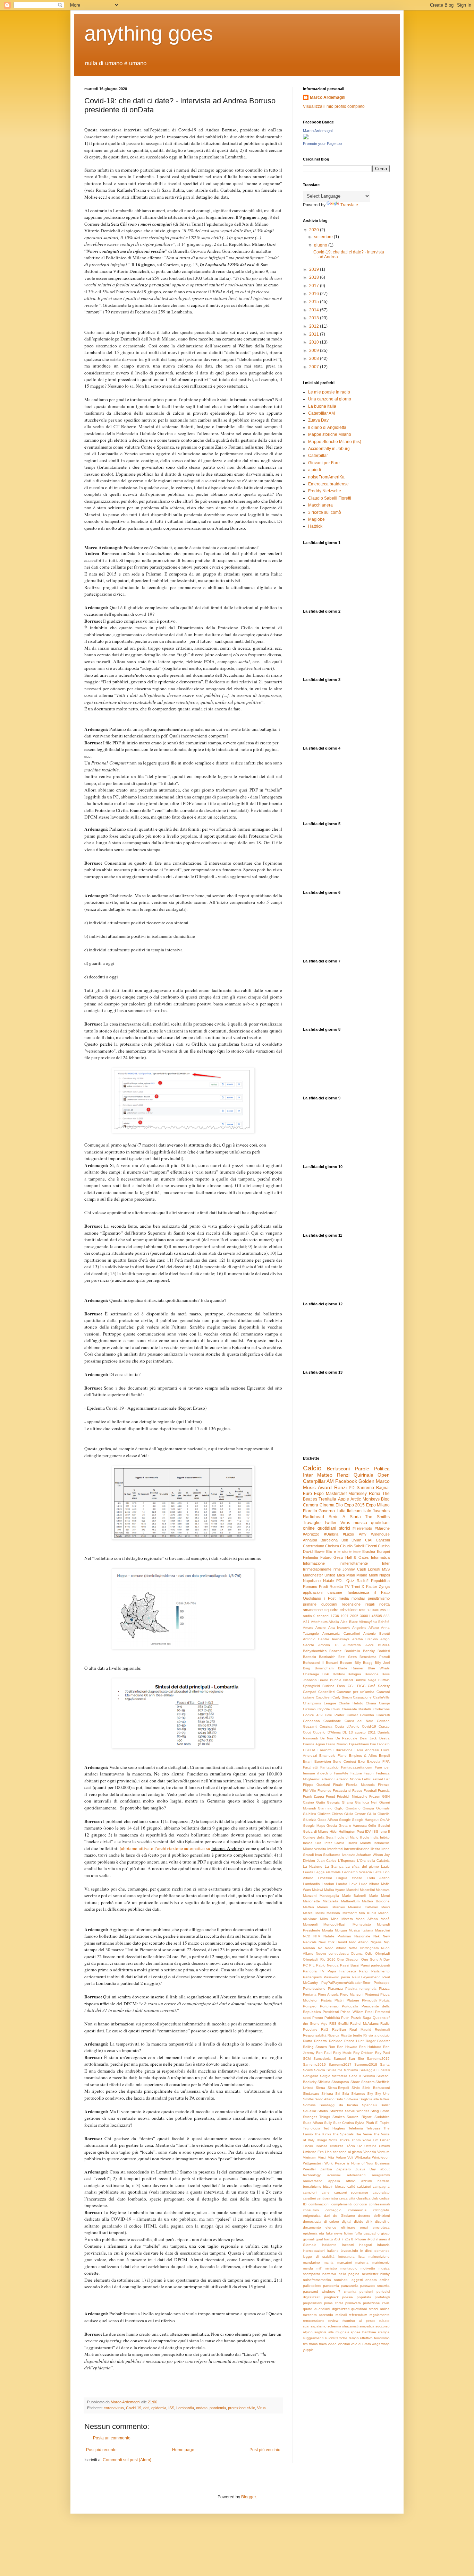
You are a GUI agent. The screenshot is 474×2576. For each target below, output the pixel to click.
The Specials (343, 2134)
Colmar (352, 1715)
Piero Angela (328, 1994)
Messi (320, 1913)
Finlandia (310, 1557)
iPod (371, 2239)
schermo (334, 2326)
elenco (331, 2227)
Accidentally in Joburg (329, 449)
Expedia (374, 1761)
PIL (312, 1965)
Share (355, 2082)
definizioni (382, 2216)
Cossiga (326, 1726)
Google (345, 1820)
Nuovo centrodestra (332, 1953)
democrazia (312, 2221)
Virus (261, 2408)
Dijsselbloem (359, 1744)
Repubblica (380, 1581)
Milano (362, 1575)
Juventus (381, 1511)
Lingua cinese (349, 1878)
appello (334, 2181)
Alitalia (334, 1622)
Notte (353, 1948)
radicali (341, 2315)
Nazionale (362, 1936)
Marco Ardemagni (328, 97)
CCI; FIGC (357, 1686)
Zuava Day (318, 420)
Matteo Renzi (333, 1475)
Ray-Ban (339, 2029)
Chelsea (332, 1546)
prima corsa (334, 2303)
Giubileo (310, 1814)
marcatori (345, 2262)
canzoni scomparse (351, 2192)
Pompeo (310, 2006)
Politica (382, 1469)
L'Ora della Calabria (373, 1861)
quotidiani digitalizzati (332, 2309)
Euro (307, 1494)
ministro (331, 2268)
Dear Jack (369, 1738)
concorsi (360, 2204)
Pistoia (326, 2000)
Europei (383, 1551)
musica (360, 1523)
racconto (310, 2315)
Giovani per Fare (324, 463)
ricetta (384, 1604)
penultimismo (379, 1598)
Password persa (337, 1977)
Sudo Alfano (313, 2123)
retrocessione (314, 2321)
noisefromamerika (317, 2280)
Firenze (384, 1785)
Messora (333, 1913)
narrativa (329, 2274)
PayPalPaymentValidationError (346, 1983)
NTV (317, 1936)
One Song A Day (375, 1959)
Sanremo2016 (314, 2064)
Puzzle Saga (361, 2018)
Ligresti (374, 1569)
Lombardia (185, 2408)
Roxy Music (342, 2053)
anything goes (149, 33)
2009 (315, 351)
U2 (360, 2146)
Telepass (373, 2128)
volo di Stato (361, 2344)
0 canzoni (321, 1616)
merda (308, 2268)
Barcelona (329, 1540)
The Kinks (323, 2134)
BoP (326, 1674)
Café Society (379, 1686)
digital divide (353, 2221)
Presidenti (331, 2012)
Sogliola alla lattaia (375, 2099)
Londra (342, 1884)
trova (323, 2344)
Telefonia (356, 2128)
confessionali (379, 2204)
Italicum (354, 1511)
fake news (334, 2233)
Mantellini (367, 1890)
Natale (328, 1581)
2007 (315, 367)
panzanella (350, 2286)
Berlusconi (338, 1469)
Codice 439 (313, 1715)
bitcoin (328, 2186)
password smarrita (375, 2286)
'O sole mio (376, 1610)
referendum (358, 2315)
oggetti (357, 2280)
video (332, 2344)
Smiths (308, 2099)
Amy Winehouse (374, 1534)
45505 (377, 1616)
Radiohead (314, 1517)
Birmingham (324, 1668)
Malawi (317, 1890)
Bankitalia (352, 1651)
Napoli (384, 1575)
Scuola (320, 2070)
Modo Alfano (367, 1919)
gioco (385, 2233)
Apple (344, 1499)
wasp (386, 2344)
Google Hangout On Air (371, 1820)
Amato (308, 1628)
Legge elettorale (328, 1872)
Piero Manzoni (352, 1994)
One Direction (348, 1959)
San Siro (356, 2059)
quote (308, 2309)
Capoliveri (324, 1697)
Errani (308, 1761)
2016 (315, 294)
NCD (307, 1936)
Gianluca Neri (366, 1802)
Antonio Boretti (376, 1633)
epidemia (159, 2408)
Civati (336, 1709)
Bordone (372, 1674)
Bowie (323, 1680)
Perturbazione (314, 1989)
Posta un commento (112, 2438)
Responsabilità (315, 2035)
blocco (340, 2186)
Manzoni (310, 1896)
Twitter (331, 1523)
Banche (336, 1651)
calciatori (364, 2186)
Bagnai (383, 1488)
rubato (384, 2321)
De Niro (327, 1738)
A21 (306, 1622)
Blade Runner (351, 1668)
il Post (330, 1598)
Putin (345, 2018)
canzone (335, 1592)
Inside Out (312, 1843)
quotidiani (329, 1604)
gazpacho (372, 2233)
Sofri (339, 2099)
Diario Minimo (337, 1744)
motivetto (368, 2268)
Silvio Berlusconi (376, 2088)
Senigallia (311, 2076)
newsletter (370, 2274)
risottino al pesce (359, 2321)
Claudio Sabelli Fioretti (330, 498)
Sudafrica (382, 2117)
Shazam (368, 2082)
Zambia (326, 2169)
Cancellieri (326, 1692)
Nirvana (309, 1948)
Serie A (337, 1517)
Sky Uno (382, 2094)
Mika (341, 1575)
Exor (362, 1761)
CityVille (324, 1709)
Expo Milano (378, 1505)
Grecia (332, 1826)
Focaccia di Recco (348, 1791)
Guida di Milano (316, 1831)
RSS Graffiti (339, 2024)
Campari (310, 1692)
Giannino (325, 1808)
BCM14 (384, 1645)
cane (326, 2192)
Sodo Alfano (325, 2099)
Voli (350, 2157)
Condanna (311, 1721)
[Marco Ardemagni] (306, 138)
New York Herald (333, 1942)
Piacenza (335, 1989)
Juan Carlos (327, 1861)
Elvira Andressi (367, 1750)
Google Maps (314, 1826)
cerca (343, 2198)
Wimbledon (381, 2157)
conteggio (333, 2210)
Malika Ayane (335, 1890)
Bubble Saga (366, 1680)
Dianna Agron (314, 1744)
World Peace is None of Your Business (357, 2163)
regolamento (380, 2315)
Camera (311, 1505)
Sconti (308, 2070)
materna (362, 2262)
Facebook (346, 1481)
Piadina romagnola (361, 1989)
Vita (331, 2157)
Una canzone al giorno (330, 399)
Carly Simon (342, 1697)
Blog (385, 1499)
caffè (351, 2186)
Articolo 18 (328, 1645)
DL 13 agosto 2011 (359, 1732)
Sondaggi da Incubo (339, 2105)
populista (364, 2297)
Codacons (382, 1709)
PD (352, 1488)
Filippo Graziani (316, 1785)
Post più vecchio (265, 2450)
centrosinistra (327, 2198)
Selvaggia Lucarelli (375, 2070)
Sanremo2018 (366, 2064)
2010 (315, 342)
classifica (363, 2198)
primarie (310, 1604)
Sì (377, 2123)
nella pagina (349, 2274)
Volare (341, 2157)
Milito (324, 1919)
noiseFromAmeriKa (326, 477)
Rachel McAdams (364, 2024)
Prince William (352, 2012)
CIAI (369, 1540)
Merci (386, 1907)
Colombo (367, 1715)
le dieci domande (375, 2251)
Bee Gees (347, 1657)
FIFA (386, 1761)
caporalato (381, 2192)
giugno (321, 245)
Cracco (384, 1726)
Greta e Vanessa (353, 1826)
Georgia (333, 1802)
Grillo (372, 1826)
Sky (370, 2094)
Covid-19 (134, 2408)
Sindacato (311, 2094)
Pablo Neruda (327, 1965)
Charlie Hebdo (351, 1703)
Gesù (338, 1557)
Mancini (352, 1890)
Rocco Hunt (354, 2041)
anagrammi (381, 2175)
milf (319, 2268)
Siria (346, 2094)
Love (353, 1884)
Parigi (364, 1971)
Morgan (341, 1930)
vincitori (344, 2344)
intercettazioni (314, 2251)
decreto (364, 2216)
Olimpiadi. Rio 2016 (319, 1959)
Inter (308, 1475)
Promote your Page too (322, 144)
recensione (351, 1604)
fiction (349, 2233)
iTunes (382, 2239)
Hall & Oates (357, 1557)
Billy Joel (382, 1663)
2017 (315, 286)
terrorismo (382, 2338)
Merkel (308, 1913)
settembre (324, 237)
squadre (331, 1610)
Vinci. (322, 2157)
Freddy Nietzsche (325, 491)
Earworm (324, 1750)
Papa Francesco (342, 1971)
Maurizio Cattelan (363, 1907)
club (375, 2198)
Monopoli (310, 1924)
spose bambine (363, 2332)
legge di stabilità (319, 2257)
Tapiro (385, 2123)
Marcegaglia (329, 1896)
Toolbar (321, 2146)
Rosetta (336, 1587)
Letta (378, 1872)
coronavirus (114, 2408)
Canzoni (383, 1540)
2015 (315, 302)
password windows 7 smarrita (330, 2292)
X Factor (369, 1587)
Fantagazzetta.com (357, 1767)
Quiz (350, 1581)
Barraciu (310, 1657)
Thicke (345, 2140)
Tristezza (336, 2146)
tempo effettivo (361, 2338)
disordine (382, 2221)
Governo (327, 1511)
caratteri (309, 2198)
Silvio (356, 2088)
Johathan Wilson (370, 1855)
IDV (368, 1831)
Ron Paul (324, 2053)
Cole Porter (335, 1715)
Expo (319, 1494)
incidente (329, 2245)
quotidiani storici (334, 1528)
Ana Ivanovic (339, 1628)
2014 (315, 310)
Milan (351, 1575)
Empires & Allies (363, 1756)
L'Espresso (347, 1861)
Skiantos (358, 2094)
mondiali (358, 1598)
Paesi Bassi (350, 1965)
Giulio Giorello (378, 1814)
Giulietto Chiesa (330, 1814)
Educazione (343, 1750)
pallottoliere (312, 2286)
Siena (320, 2088)
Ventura (383, 2152)
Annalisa (310, 1540)
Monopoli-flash (335, 1924)
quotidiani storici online (370, 2309)
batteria (384, 2181)
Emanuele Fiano (333, 1756)
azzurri (366, 2181)
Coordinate (332, 1721)
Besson (346, 1663)
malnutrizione (379, 2257)
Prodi (369, 2012)
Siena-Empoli (338, 2088)
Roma (375, 1494)
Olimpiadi (382, 1953)
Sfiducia (324, 2082)
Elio (339, 1505)
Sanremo (365, 1488)
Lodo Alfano (378, 1878)
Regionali (382, 2029)
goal (319, 2239)
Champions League (320, 1703)
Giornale (383, 1808)
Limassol (325, 1878)
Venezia (370, 2152)
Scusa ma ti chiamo (342, 2070)
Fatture (356, 1773)
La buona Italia (322, 406)
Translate (349, 205)
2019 (315, 269)
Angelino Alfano (365, 1628)
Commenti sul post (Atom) (127, 2460)
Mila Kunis (367, 1913)
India (375, 1837)
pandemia (218, 2408)
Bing (307, 1668)
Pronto (318, 2018)
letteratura (346, 2257)
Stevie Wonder (357, 2111)
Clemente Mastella (357, 1709)
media (344, 1598)
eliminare (348, 2227)
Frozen (375, 1796)
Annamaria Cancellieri (341, 1633)
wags (376, 2344)
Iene (383, 1831)
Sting (375, 2111)
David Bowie (314, 1551)
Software (351, 2099)
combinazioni (319, 2204)
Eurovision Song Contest (335, 1761)
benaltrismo (312, 2186)
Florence (324, 1791)
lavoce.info (349, 2251)
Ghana (347, 1802)
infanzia (383, 2245)
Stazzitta (337, 2111)
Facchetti (310, 1767)
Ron (332, 2047)
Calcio (312, 1468)
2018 (315, 277)
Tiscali (308, 2146)
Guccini (384, 1826)
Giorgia (368, 1808)
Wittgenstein (313, 2163)
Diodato (383, 1744)
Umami (384, 2146)
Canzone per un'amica (356, 1692)
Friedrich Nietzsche (352, 1796)
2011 (315, 334)
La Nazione (313, 1866)
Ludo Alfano (369, 1884)
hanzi (328, 2239)
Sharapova (340, 2082)
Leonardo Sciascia (357, 1872)
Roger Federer (378, 2041)
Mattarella (331, 1901)
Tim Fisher (381, 2140)
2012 (315, 326)
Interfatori (335, 1849)
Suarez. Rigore (359, 2117)
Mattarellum (350, 1901)
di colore (332, 2221)
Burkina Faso (334, 1686)
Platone (353, 2000)
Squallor (310, 2111)
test (362, 1610)
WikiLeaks (363, 2157)
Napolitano (312, 1581)
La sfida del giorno (362, 1866)
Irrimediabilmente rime (322, 1569)
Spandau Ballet (376, 2105)
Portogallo (350, 2006)
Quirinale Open (372, 1475)
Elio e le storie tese (343, 1551)
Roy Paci (383, 2053)
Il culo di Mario (346, 1837)
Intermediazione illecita (362, 1849)
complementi (341, 2204)
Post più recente (101, 2450)
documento (312, 2227)
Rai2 (325, 2029)
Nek (376, 1936)
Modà (385, 1919)
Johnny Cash (354, 1569)
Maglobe (316, 519)
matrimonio (381, 2262)
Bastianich (327, 1657)
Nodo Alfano (336, 1948)
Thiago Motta (327, 2140)
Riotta (308, 2041)
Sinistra (327, 2094)
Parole (362, 1469)
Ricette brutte (352, 2035)
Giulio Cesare (355, 1814)
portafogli (382, 2297)
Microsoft (350, 1913)
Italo (367, 1511)
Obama (357, 1953)
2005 (354, 1616)
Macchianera (320, 505)
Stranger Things (316, 2117)
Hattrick (315, 526)
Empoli (384, 1756)
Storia (355, 1517)
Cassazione (362, 1697)
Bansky (369, 1651)
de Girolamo (344, 2216)
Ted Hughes (334, 2128)
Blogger (248, 2497)
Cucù (307, 1732)
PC (305, 1965)
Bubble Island (341, 1680)
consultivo (311, 2210)
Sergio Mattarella (334, 2076)
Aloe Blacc (349, 1622)
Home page (183, 2450)
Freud (331, 1796)
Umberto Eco (313, 2152)
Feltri (366, 1779)
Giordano (353, 1808)
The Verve (363, 2134)
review (333, 2321)
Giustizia (310, 1820)
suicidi (330, 2338)
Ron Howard (347, 2047)
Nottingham (369, 1948)
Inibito (385, 1837)
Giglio (339, 1808)
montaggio (349, 2268)
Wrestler (309, 2169)
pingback (331, 2297)
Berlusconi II (313, 1663)
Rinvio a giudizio (376, 2035)
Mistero (347, 1919)
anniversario (313, 2181)
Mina (335, 1919)
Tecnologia (312, 2128)
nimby (385, 2274)
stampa (384, 2332)
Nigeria (376, 1942)
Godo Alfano (328, 1820)
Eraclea (369, 1551)
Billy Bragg (364, 1663)
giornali (309, 2239)
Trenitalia (327, 1499)
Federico (327, 1779)
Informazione (314, 1563)
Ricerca (333, 2035)
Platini (339, 2000)
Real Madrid (360, 2029)
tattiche (341, 2338)
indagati (365, 2245)
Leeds (308, 1872)
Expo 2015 (355, 1505)
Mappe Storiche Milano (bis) (335, 442)
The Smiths (377, 1517)
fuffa (358, 2233)
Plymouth (369, 2000)
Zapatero (344, 2169)
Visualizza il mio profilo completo (334, 106)
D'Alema (334, 1732)
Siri (338, 2094)
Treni (355, 1587)
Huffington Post (351, 1831)
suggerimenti (313, 2338)
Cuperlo (319, 1732)
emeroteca (381, 2227)
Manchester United (319, 1575)
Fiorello (310, 1511)
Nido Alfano (359, 1942)
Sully (328, 2123)
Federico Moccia (348, 1779)
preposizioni (312, 2303)
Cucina (384, 1546)
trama (313, 2344)
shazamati (350, 2326)
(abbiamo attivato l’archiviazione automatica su (166, 1848)
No (320, 1948)
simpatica (367, 2326)
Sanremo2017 (340, 2064)
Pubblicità (332, 2018)
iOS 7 (339, 2239)
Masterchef (336, 1494)
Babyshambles (315, 1651)
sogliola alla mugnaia (332, 2332)
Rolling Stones (315, 2047)
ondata (202, 2408)
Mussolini (382, 1930)
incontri (348, 2245)
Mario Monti (379, 1896)
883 (387, 1616)
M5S (386, 1569)
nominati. (341, 2280)
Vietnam (310, 2157)
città (352, 2198)
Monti (373, 1575)
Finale (338, 1785)
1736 (335, 1616)
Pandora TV (314, 1971)
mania (329, 2262)
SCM (307, 2059)
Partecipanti (312, 1977)
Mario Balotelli (354, 1896)
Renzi (340, 1487)
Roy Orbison (363, 2053)
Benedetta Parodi (375, 1657)
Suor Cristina (344, 2123)
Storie (385, 2111)
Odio (369, 1953)
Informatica (380, 1557)
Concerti (383, 1715)
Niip (387, 1942)
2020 (315, 230)
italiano (333, 2251)
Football (370, 1791)
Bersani (332, 1663)
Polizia (384, 2000)
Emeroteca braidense (328, 484)
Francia (384, 1791)
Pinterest (372, 1994)
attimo (351, 2181)
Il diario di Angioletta (327, 427)
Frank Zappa (314, 1796)
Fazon (369, 1773)
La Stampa (334, 1866)
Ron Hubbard (370, 2047)
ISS (171, 2408)
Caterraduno (314, 1546)
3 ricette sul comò (325, 512)
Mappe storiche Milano (330, 434)
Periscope (382, 1983)
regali (370, 1604)
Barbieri (384, 1651)
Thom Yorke (361, 2140)
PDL (340, 1581)
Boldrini (339, 1674)
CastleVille (381, 1697)
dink (369, 2221)
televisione (349, 1610)
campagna (381, 2186)
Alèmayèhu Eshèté (374, 1622)
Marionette (311, 1901)
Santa (385, 2064)
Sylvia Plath (365, 2123)
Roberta (320, 2041)
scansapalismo (315, 2326)
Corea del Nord (359, 1721)
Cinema (327, 1505)
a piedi (315, 470)
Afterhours (319, 1622)
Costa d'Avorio (347, 1726)
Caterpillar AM (321, 413)
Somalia (309, 2105)
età (321, 2233)
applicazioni (313, 1592)
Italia (341, 1511)
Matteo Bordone (376, 1901)
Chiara (371, 1703)
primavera (353, 2303)
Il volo (365, 1837)
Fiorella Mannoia (360, 1785)
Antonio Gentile (316, 1639)
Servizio (369, 2076)
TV (347, 1587)
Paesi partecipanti (375, 1965)
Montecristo (362, 1924)
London (328, 1884)
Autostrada (352, 1645)
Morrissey (358, 1494)
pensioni (366, 2292)
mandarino (311, 2262)
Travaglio (312, 1523)
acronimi (334, 2175)
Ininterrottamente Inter (365, 1563)
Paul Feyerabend (366, 1977)
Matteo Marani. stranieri (324, 1907)
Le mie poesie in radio (329, 392)
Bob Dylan (351, 1540)
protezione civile (242, 2408)
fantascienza (358, 1592)
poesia (348, 2297)
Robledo (336, 2041)
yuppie (308, 2350)
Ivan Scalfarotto (328, 1855)
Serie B (355, 2076)
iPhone (360, 2239)
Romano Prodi (315, 1587)
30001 (365, 1616)
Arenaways (341, 1639)
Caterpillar (318, 456)
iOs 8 (349, 2239)
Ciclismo (309, 1709)
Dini (373, 1744)
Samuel (340, 2059)
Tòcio (351, 2146)
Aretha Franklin (365, 1639)
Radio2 (363, 1581)
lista (362, 2257)
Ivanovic (348, 1855)
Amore (321, 1628)
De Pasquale (347, 1738)
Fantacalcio (329, 1767)
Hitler (334, 1831)
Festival (377, 1779)
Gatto (321, 1802)
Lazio (385, 1866)
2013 (315, 318)
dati (146, 2408)
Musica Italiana (361, 1930)
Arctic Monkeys (365, 1499)
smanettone (313, 1610)
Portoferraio (329, 2006)
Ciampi (384, 1703)
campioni (310, 2192)
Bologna (354, 1674)
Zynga (384, 1587)
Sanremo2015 (378, 2059)
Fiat (387, 1779)
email (364, 2227)
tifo (305, 2344)
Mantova (383, 1890)
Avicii (369, 1645)
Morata (328, 1930)
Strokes (338, 2117)
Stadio (323, 2111)
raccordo (326, 2315)
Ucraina (370, 2146)
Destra (384, 1738)
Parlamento (380, 1971)
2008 (315, 358)
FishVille (310, 1791)
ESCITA (309, 1750)
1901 (345, 1616)
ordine (385, 2280)
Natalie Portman (337, 1936)
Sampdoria (322, 2059)
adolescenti (356, 2175)
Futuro (326, 1557)
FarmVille (341, 1773)
